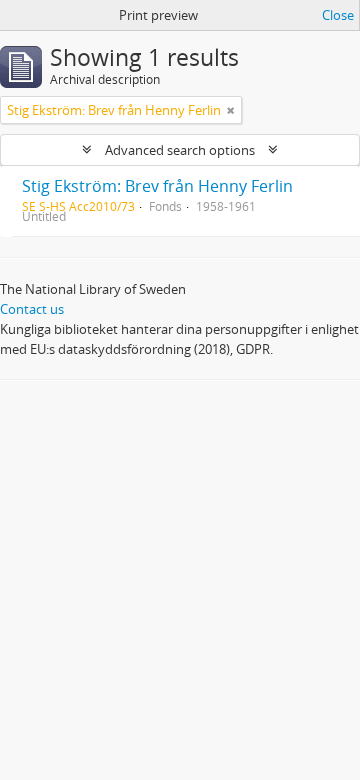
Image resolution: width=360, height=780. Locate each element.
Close (338, 15)
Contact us (32, 309)
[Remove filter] (231, 110)
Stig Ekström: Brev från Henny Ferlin (157, 186)
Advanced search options (180, 150)
